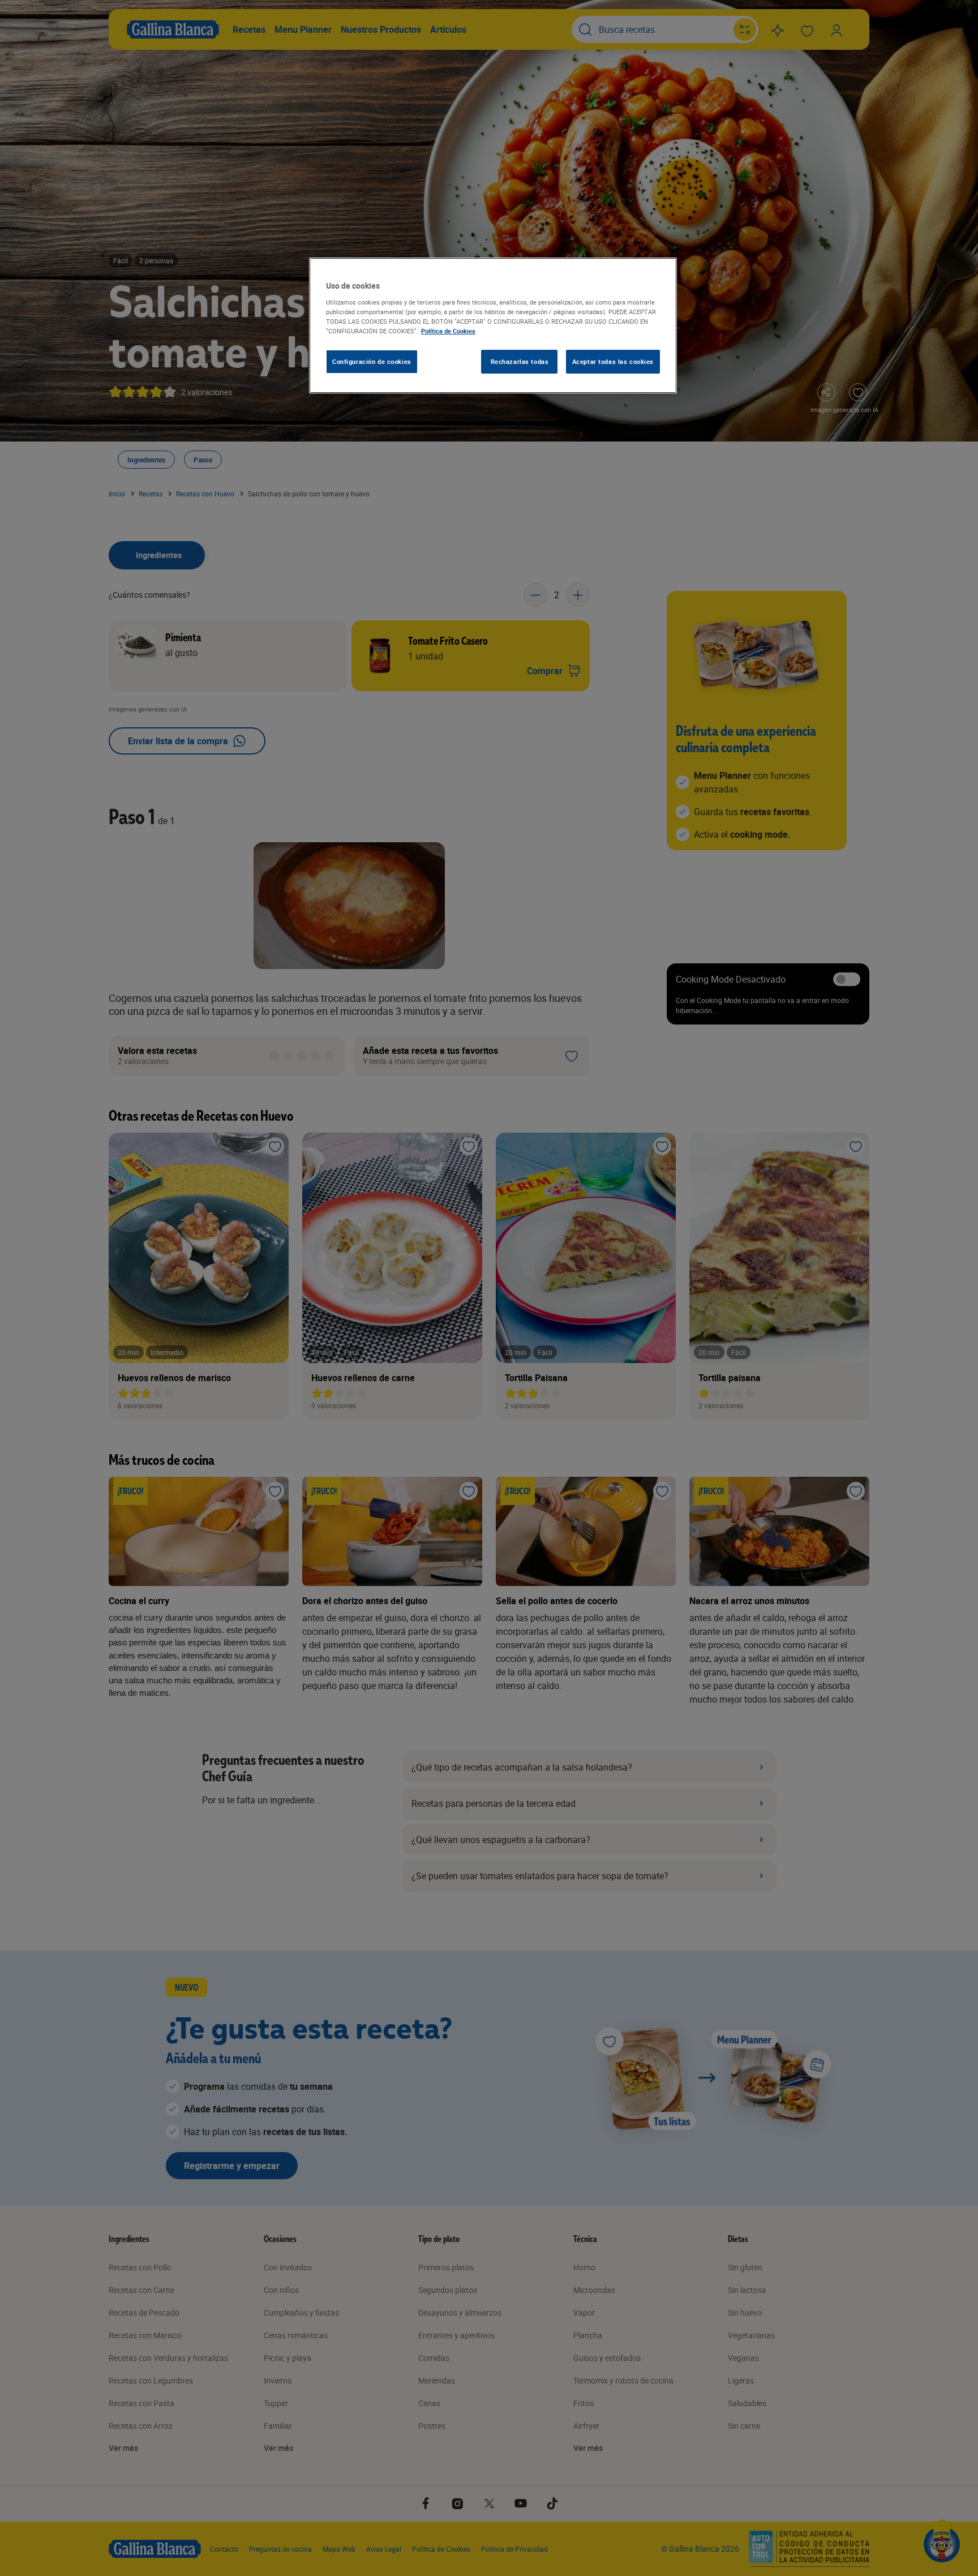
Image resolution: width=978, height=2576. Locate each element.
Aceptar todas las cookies (613, 361)
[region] (493, 325)
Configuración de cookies (372, 361)
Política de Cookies (448, 331)
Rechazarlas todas (520, 361)
